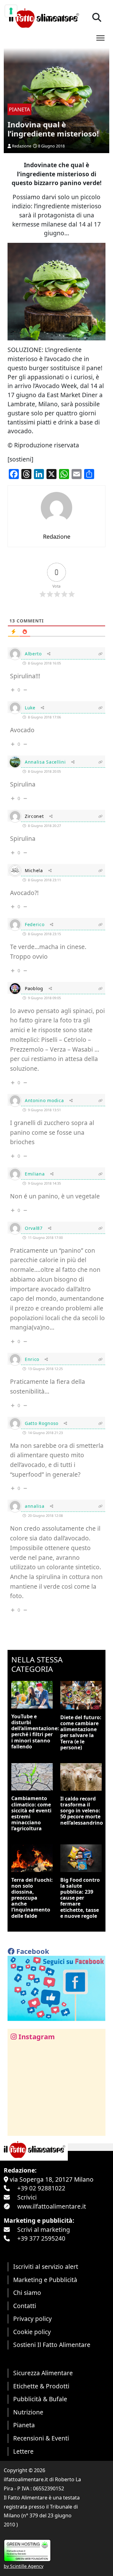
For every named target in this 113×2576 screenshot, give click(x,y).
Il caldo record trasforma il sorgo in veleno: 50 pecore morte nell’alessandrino (82, 1811)
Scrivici (27, 2197)
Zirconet (34, 816)
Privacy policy (32, 2319)
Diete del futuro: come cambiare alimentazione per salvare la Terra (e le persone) (81, 1732)
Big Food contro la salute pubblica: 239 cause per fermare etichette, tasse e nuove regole (80, 1898)
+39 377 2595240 (41, 2238)
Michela (34, 870)
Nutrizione (28, 2412)
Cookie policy (32, 2332)
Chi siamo (27, 2293)
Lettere (23, 2451)
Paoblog (34, 988)
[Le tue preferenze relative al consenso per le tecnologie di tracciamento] (11, 11)
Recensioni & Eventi (41, 2438)
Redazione (22, 146)
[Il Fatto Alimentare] (43, 17)
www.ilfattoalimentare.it (52, 2206)
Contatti (25, 2306)
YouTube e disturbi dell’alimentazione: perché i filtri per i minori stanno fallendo (35, 1731)
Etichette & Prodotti (41, 2386)
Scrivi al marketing (44, 2229)
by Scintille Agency (24, 2566)
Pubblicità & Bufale (40, 2399)
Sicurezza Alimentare (43, 2373)
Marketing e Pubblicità (45, 2280)
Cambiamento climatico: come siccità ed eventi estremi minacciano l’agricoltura (31, 1813)
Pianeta (24, 2425)
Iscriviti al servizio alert (46, 2267)
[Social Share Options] (17, 2128)
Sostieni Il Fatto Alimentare (52, 2345)
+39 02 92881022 (41, 2188)
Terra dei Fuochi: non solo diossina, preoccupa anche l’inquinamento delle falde (32, 1898)
